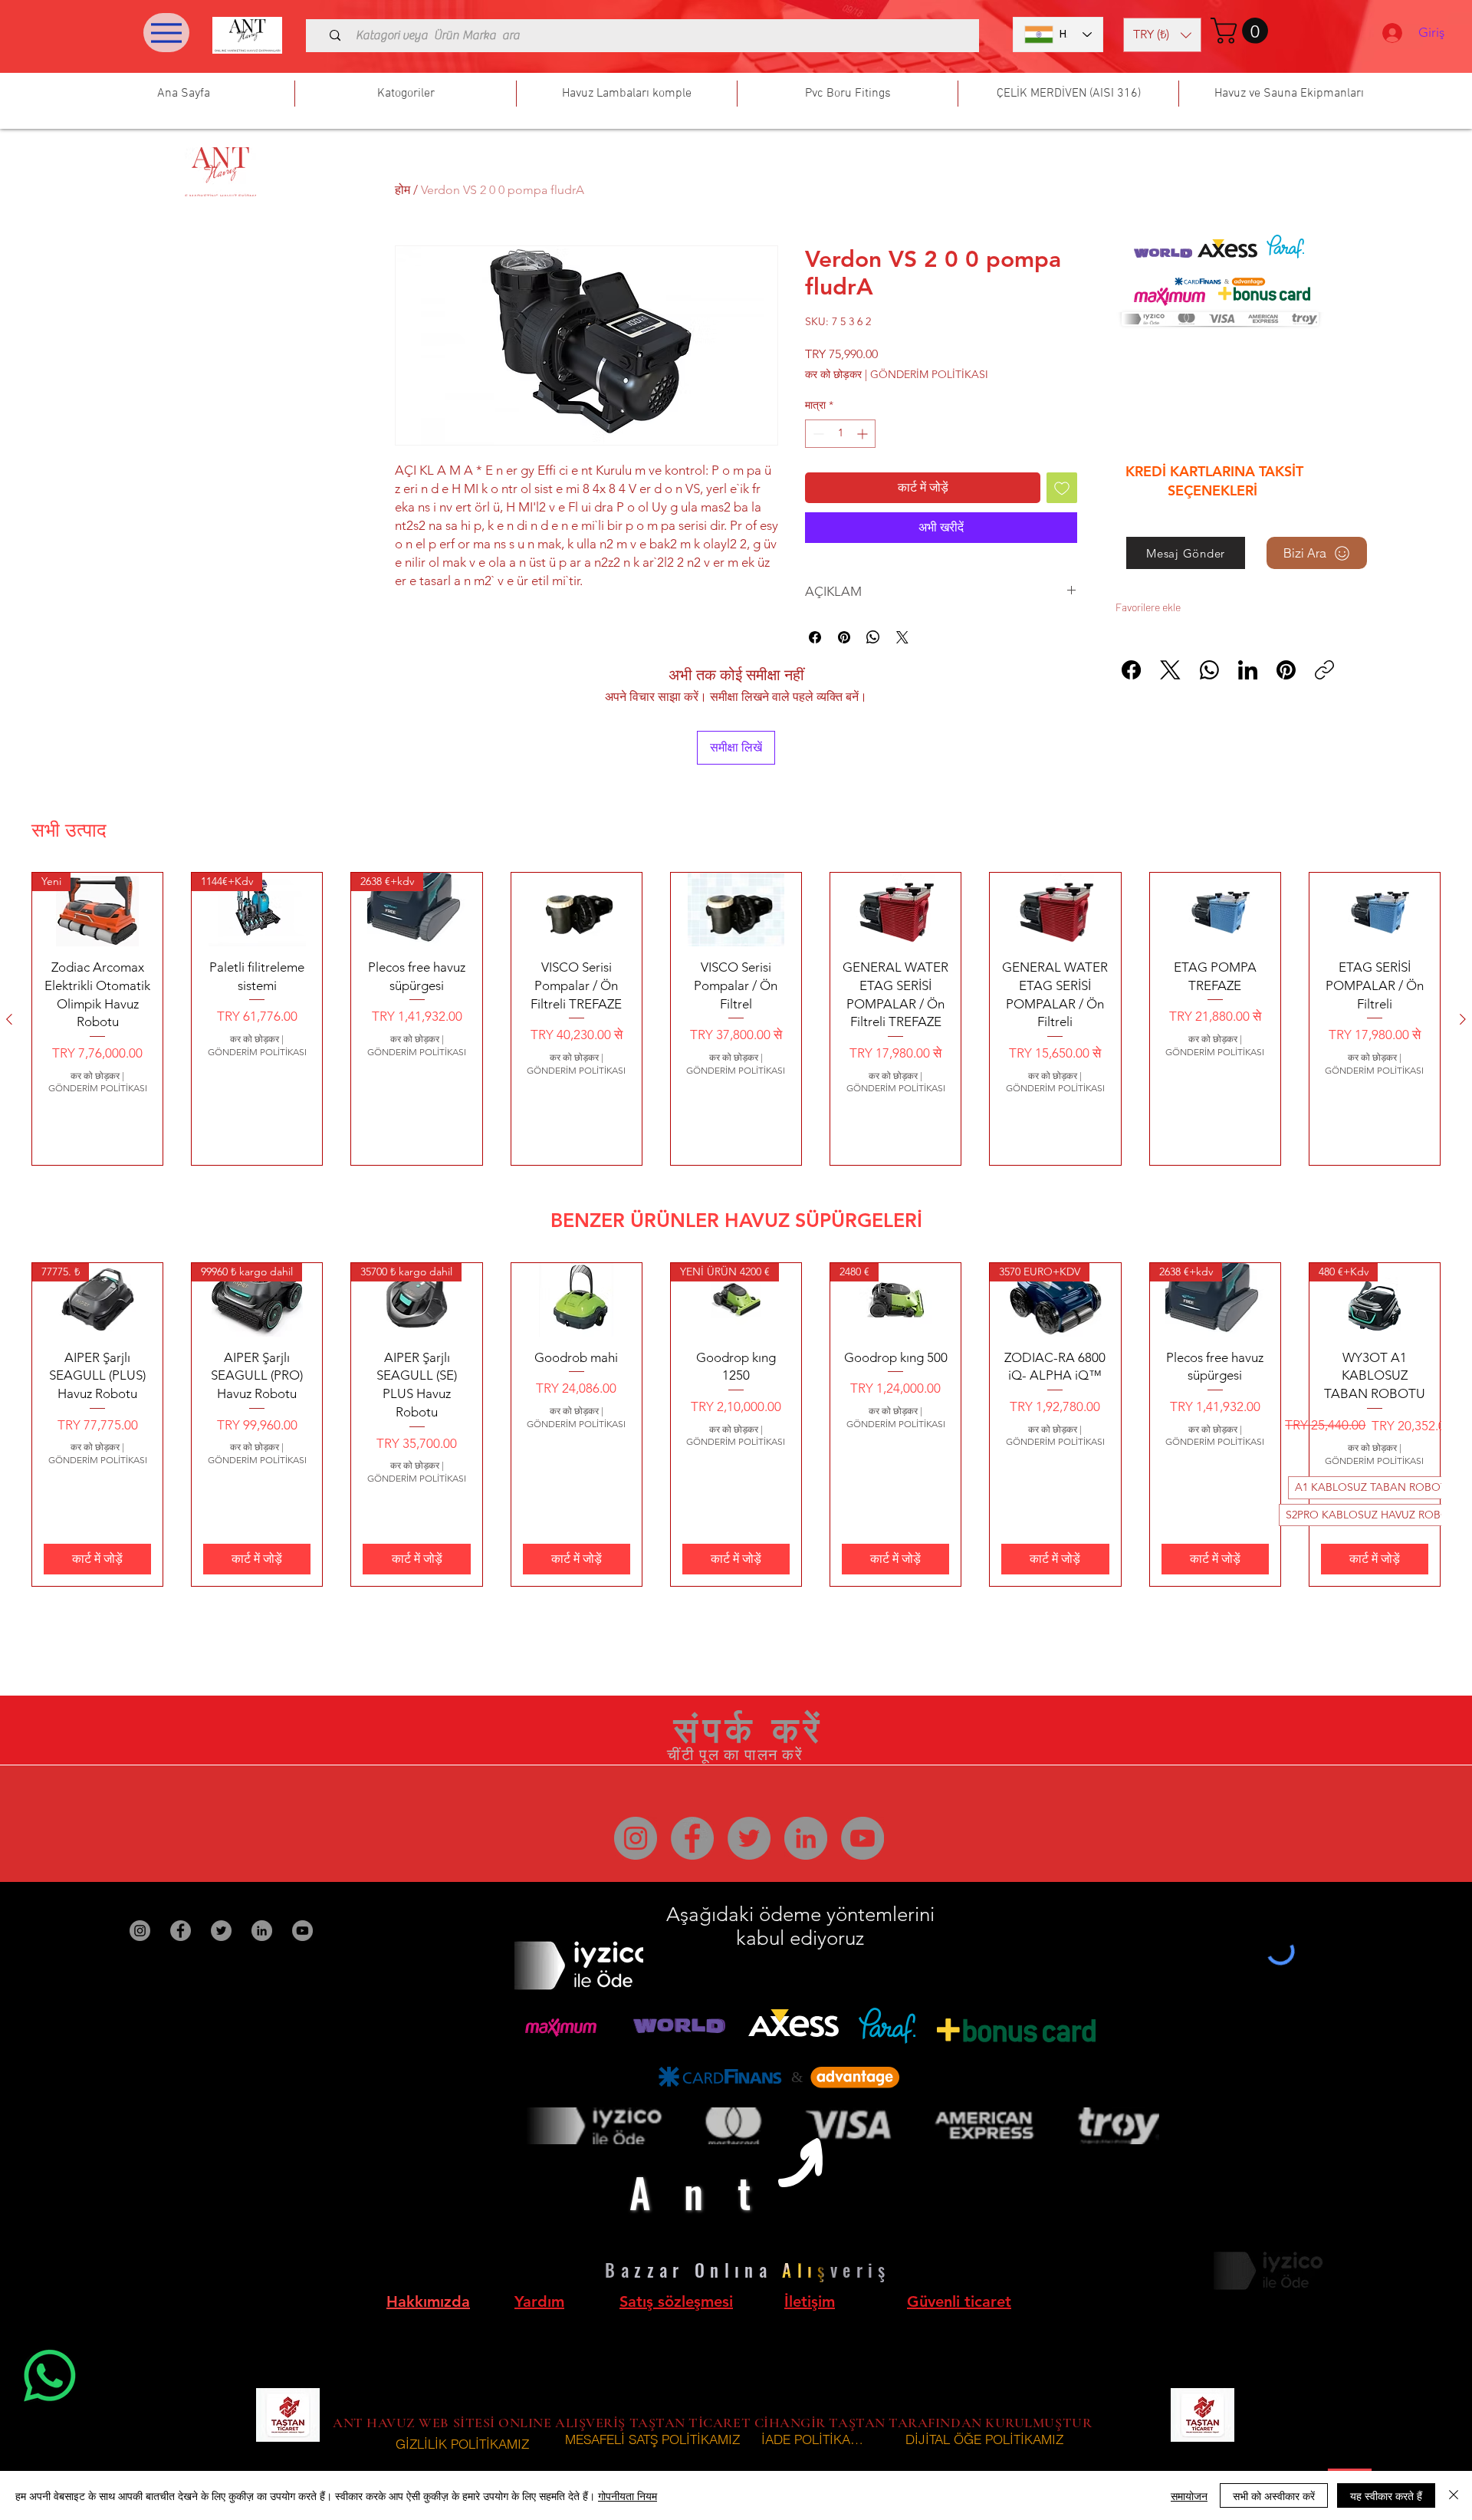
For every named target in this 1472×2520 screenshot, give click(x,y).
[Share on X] (902, 637)
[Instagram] (636, 1838)
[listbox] (1162, 35)
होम (402, 190)
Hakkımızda (428, 2301)
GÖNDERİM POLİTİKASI (929, 374)
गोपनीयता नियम (628, 2495)
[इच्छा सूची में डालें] (1062, 488)
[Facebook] (1131, 670)
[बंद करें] (1454, 2495)
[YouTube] (863, 1838)
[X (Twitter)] (1170, 670)
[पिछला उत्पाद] (9, 1019)
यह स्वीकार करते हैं (1386, 2495)
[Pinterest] (1286, 670)
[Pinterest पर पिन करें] (844, 637)
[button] (1162, 35)
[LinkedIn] (1248, 670)
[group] (736, 1019)
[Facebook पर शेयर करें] (815, 637)
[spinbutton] (840, 434)
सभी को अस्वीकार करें (1274, 2495)
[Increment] (864, 434)
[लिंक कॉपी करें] (1324, 670)
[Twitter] (749, 1838)
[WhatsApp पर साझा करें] (873, 637)
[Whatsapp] (50, 2376)
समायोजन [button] (1189, 2495)
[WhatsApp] (1209, 670)
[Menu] (166, 33)
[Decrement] (817, 434)
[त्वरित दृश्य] (577, 910)
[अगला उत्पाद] (1463, 1019)
